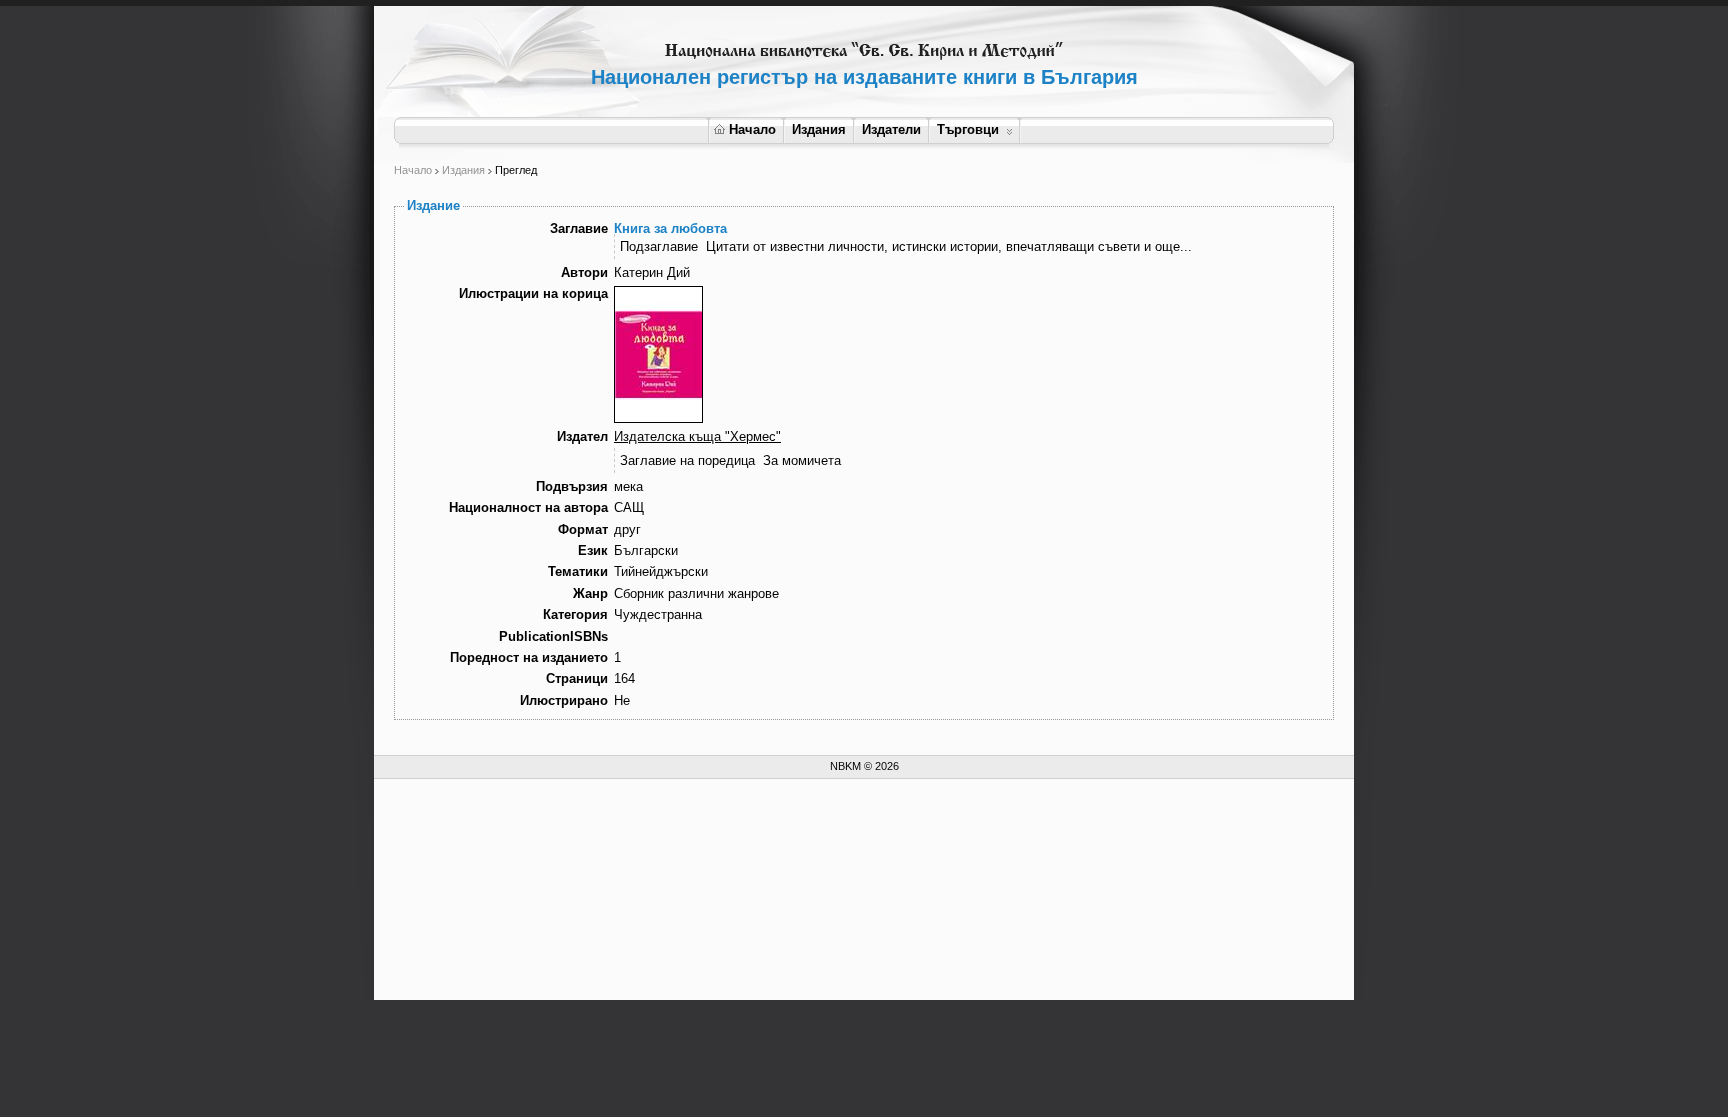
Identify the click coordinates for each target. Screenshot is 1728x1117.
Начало (752, 129)
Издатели (891, 129)
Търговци (968, 129)
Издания (819, 129)
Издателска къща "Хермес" (697, 436)
